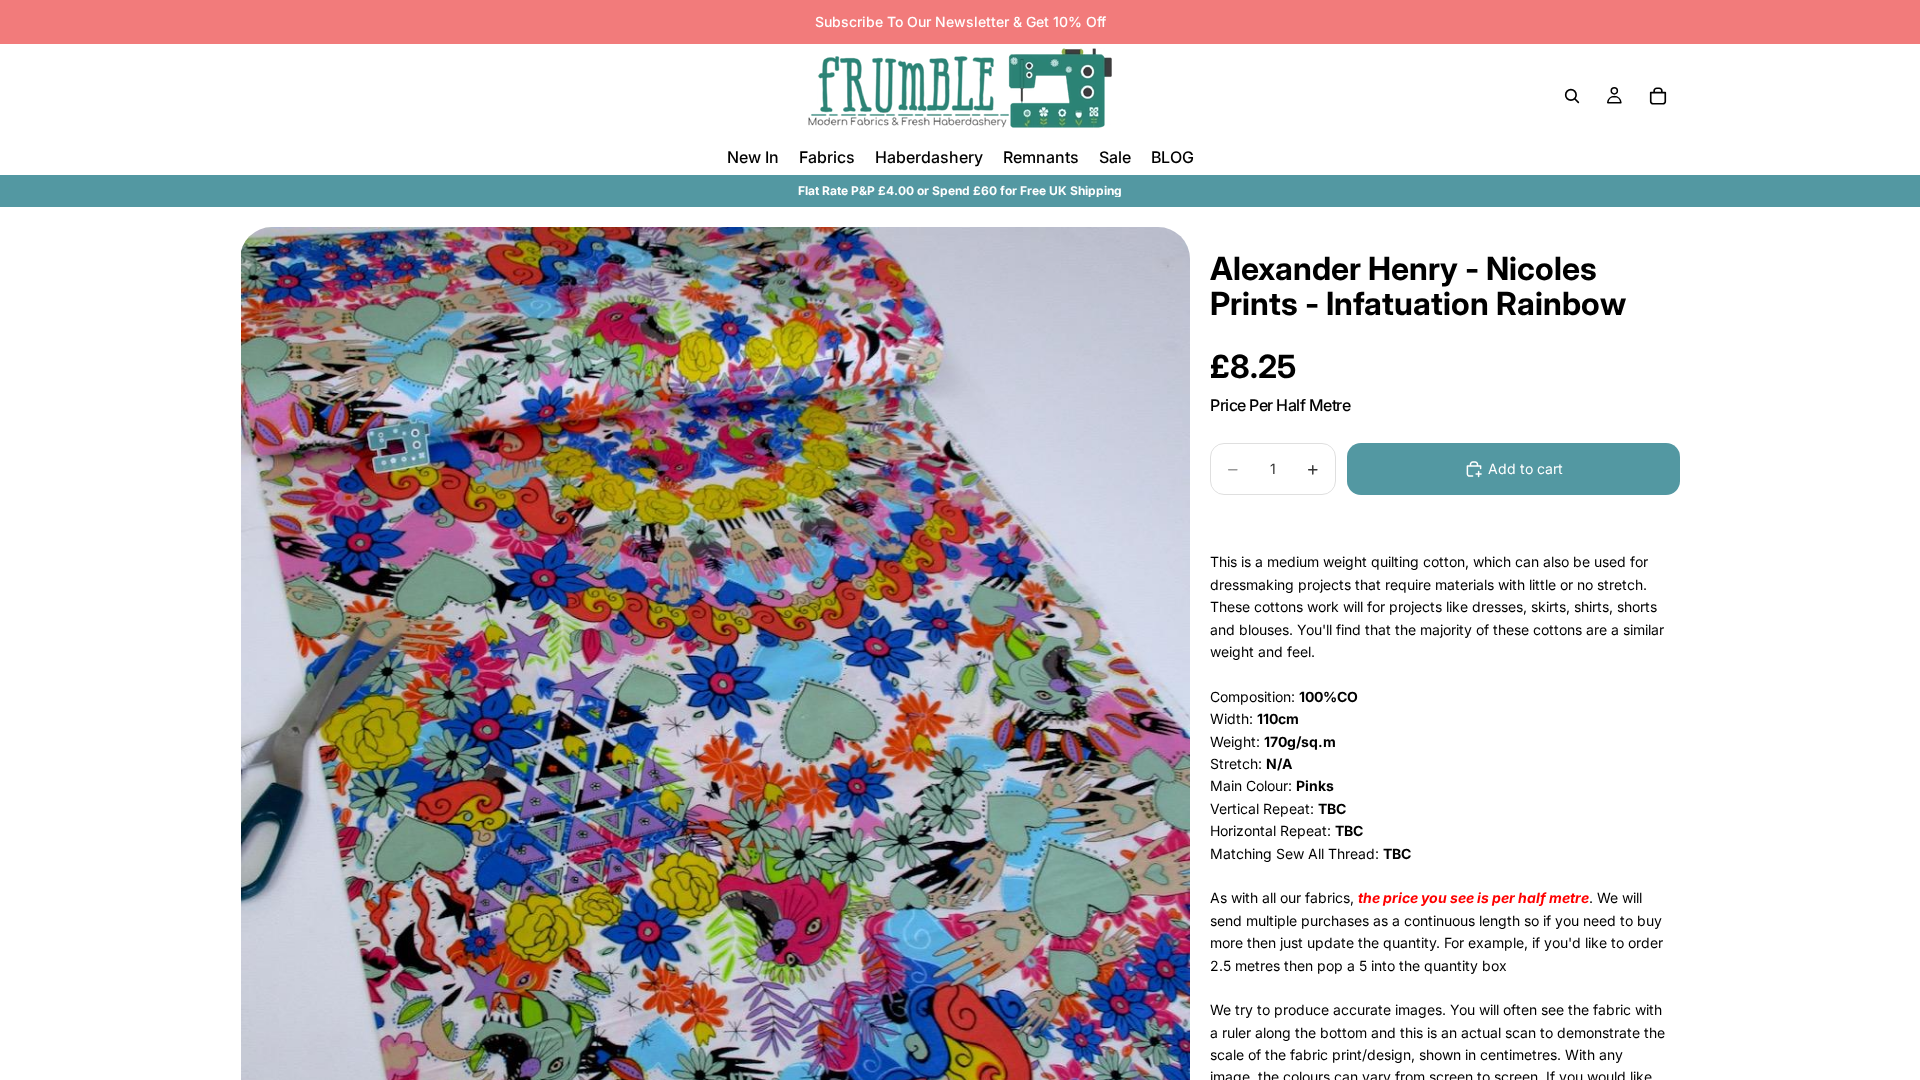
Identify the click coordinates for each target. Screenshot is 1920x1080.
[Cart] (1658, 96)
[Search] (1572, 96)
